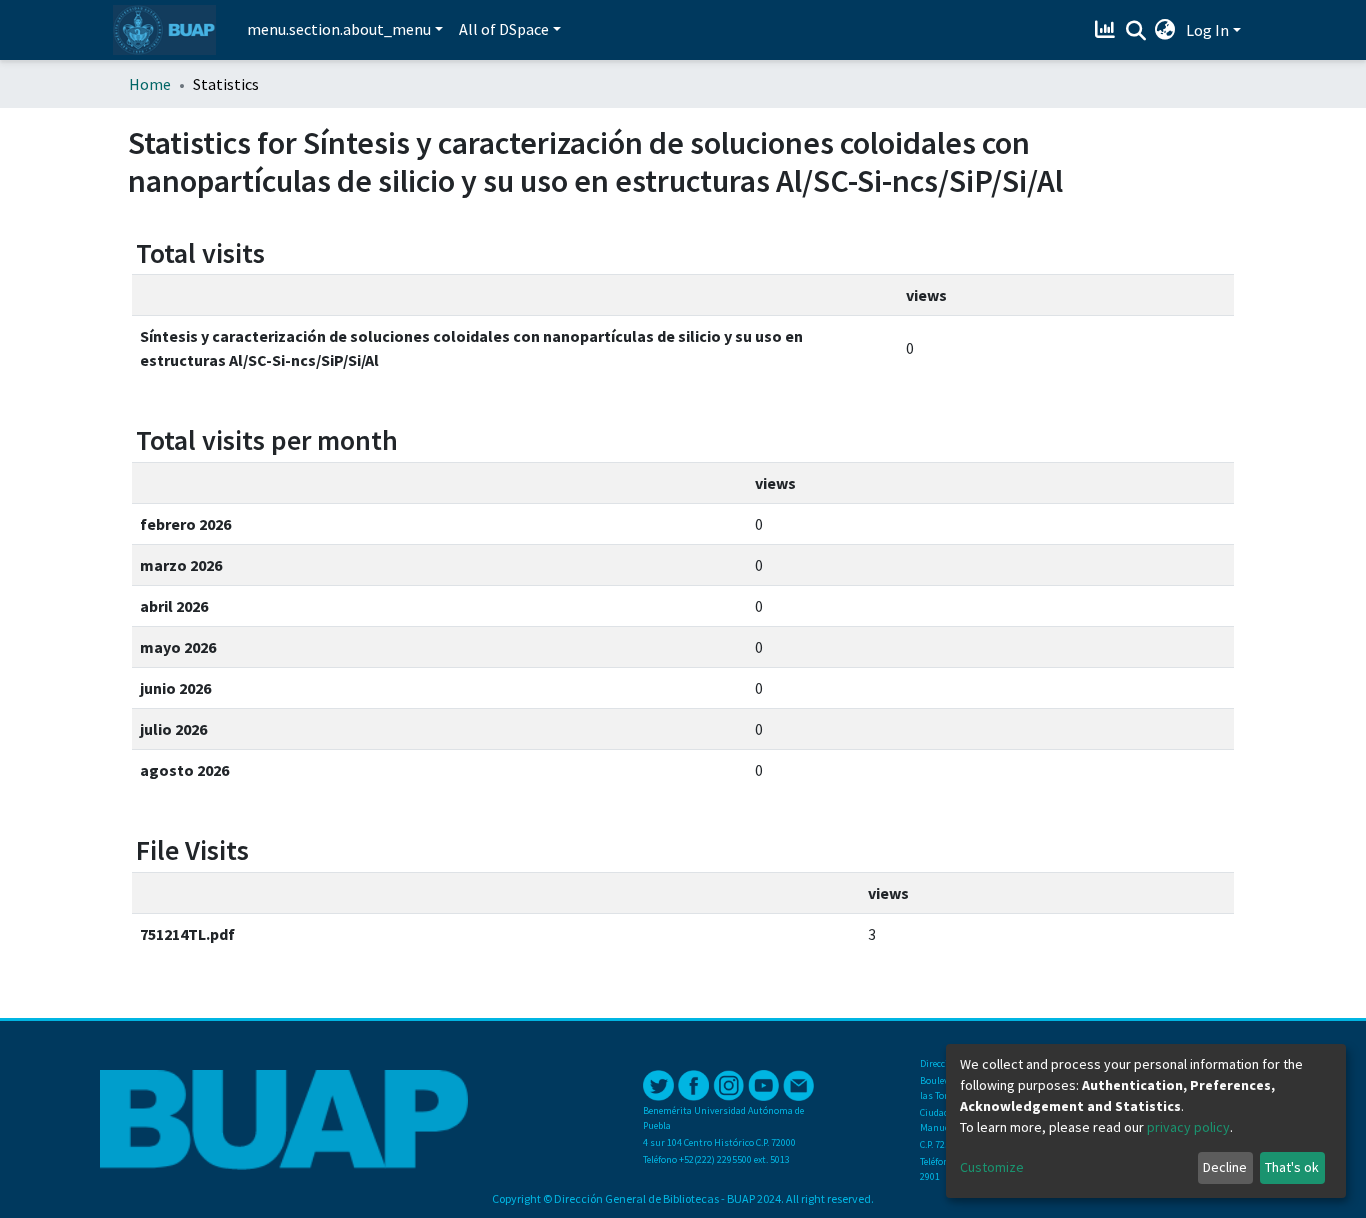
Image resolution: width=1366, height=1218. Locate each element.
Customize (992, 1167)
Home (150, 84)
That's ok (1292, 1167)
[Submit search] (1135, 31)
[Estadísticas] (1107, 30)
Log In (1207, 30)
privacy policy (1188, 1127)
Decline (1225, 1167)
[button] (1165, 30)
